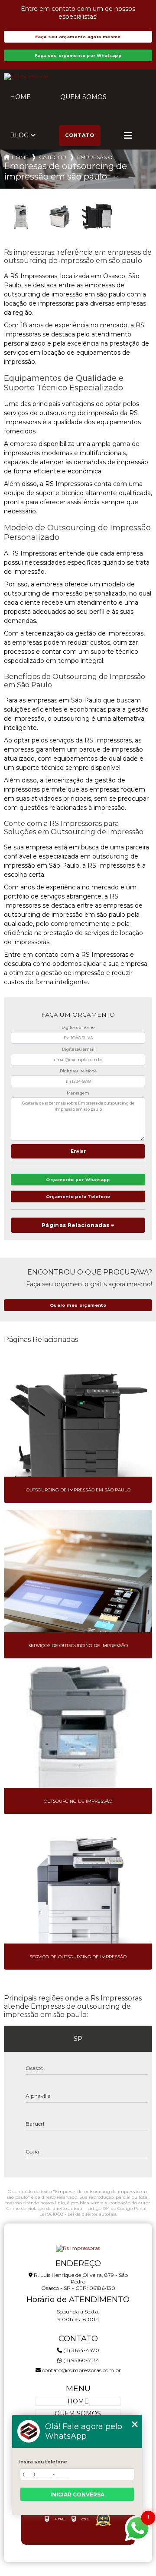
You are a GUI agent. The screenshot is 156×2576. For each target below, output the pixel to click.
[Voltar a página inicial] (78, 77)
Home (20, 97)
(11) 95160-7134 (81, 2360)
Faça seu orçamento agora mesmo (78, 37)
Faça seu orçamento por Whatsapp (78, 55)
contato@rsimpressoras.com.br (81, 2370)
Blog (19, 135)
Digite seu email (78, 1049)
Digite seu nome (78, 1027)
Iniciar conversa (77, 2494)
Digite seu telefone (78, 1071)
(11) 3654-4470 (81, 2350)
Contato (80, 135)
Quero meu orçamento (78, 1305)
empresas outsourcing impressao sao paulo (95, 157)
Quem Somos (83, 97)
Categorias (53, 157)
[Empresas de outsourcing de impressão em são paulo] (21, 217)
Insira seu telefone (43, 2462)
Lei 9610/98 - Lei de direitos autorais (78, 2214)
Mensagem (78, 1093)
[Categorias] (128, 136)
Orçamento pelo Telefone (78, 1196)
